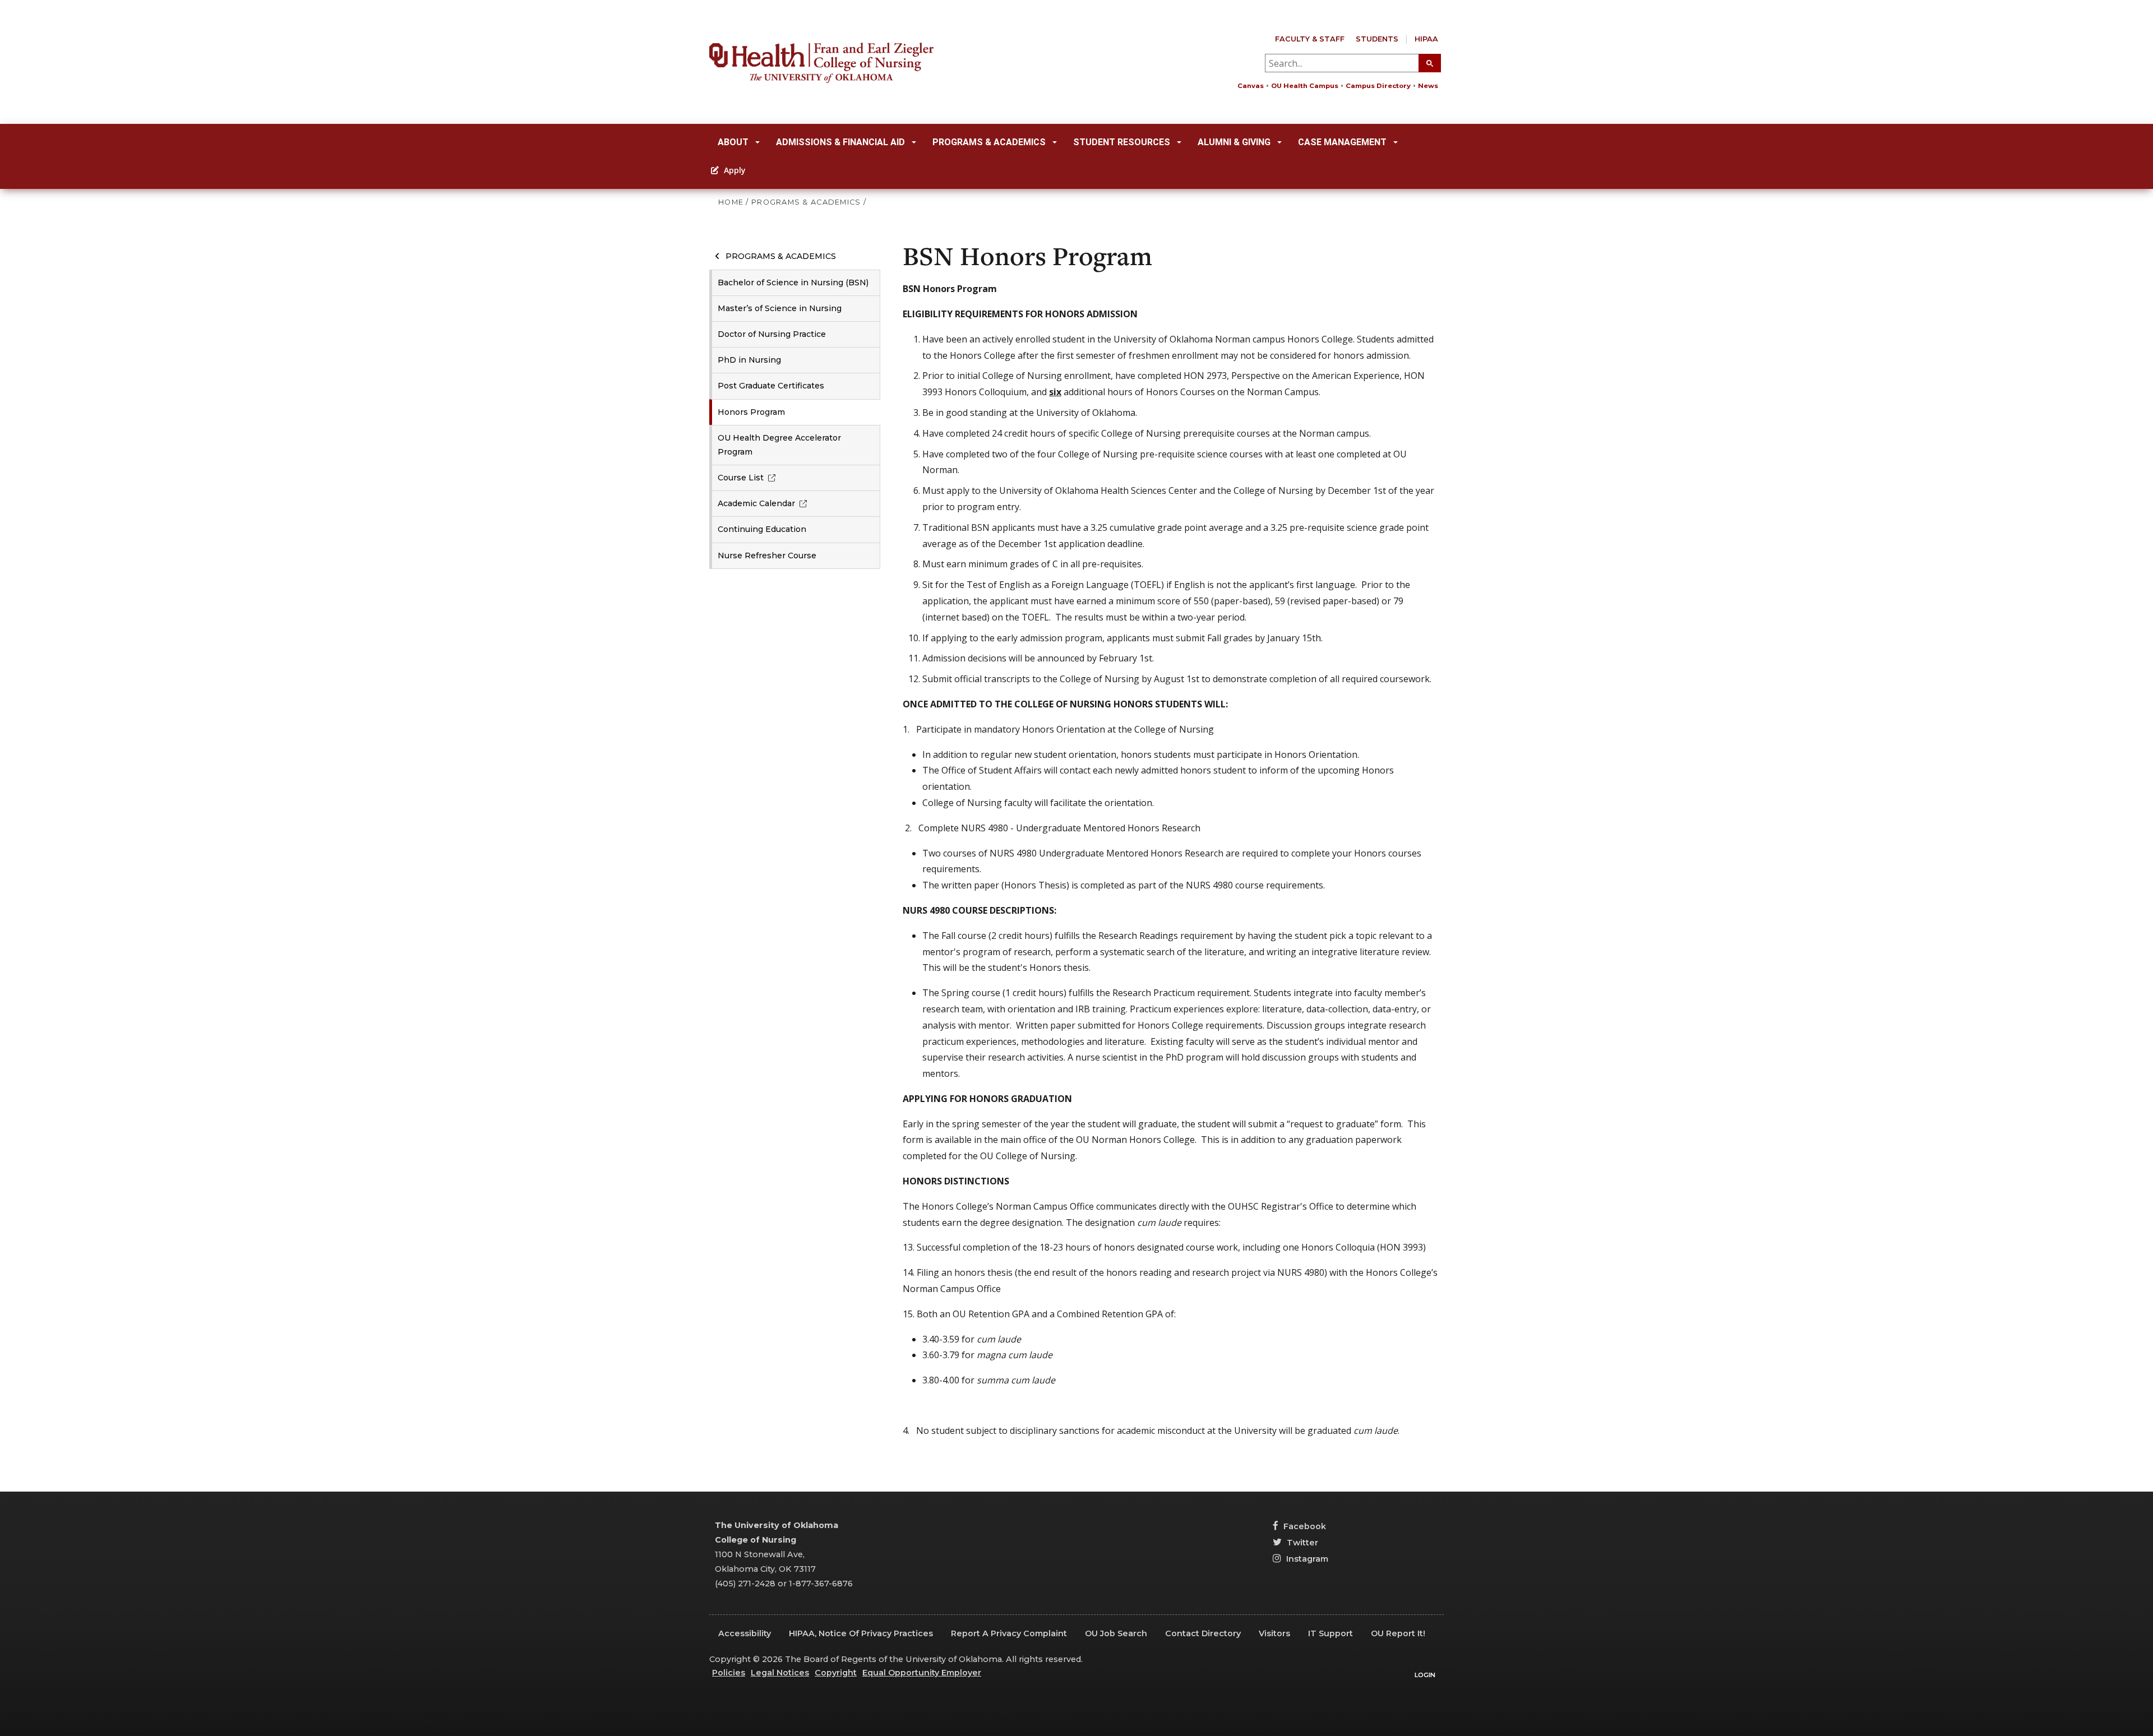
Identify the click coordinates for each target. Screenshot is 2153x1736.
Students (1377, 39)
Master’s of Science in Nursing (780, 308)
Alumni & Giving (1234, 142)
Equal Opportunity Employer (922, 1673)
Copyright (836, 1673)
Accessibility (745, 1633)
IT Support (1330, 1633)
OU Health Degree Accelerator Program (779, 445)
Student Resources (1122, 142)
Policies (729, 1673)
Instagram (1306, 1559)
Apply (734, 170)
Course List (741, 478)
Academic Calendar (756, 503)
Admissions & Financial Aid (840, 142)
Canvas (1251, 86)
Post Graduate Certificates (771, 386)
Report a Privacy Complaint (1009, 1633)
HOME (731, 202)
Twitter (1301, 1543)
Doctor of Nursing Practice (772, 334)
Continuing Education (762, 529)
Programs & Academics (989, 142)
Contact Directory (1203, 1633)
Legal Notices (780, 1673)
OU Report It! (1398, 1633)
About (733, 142)
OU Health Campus (1305, 86)
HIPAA (1426, 39)
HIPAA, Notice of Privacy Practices (861, 1633)
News (1428, 86)
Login (1425, 1675)
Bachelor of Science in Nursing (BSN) (793, 283)
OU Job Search (1116, 1633)
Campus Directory (1378, 86)
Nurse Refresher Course (767, 555)
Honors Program (751, 412)
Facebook (1304, 1526)
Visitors (1274, 1633)
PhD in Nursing (749, 360)
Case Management (1342, 142)
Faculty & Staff (1310, 39)
